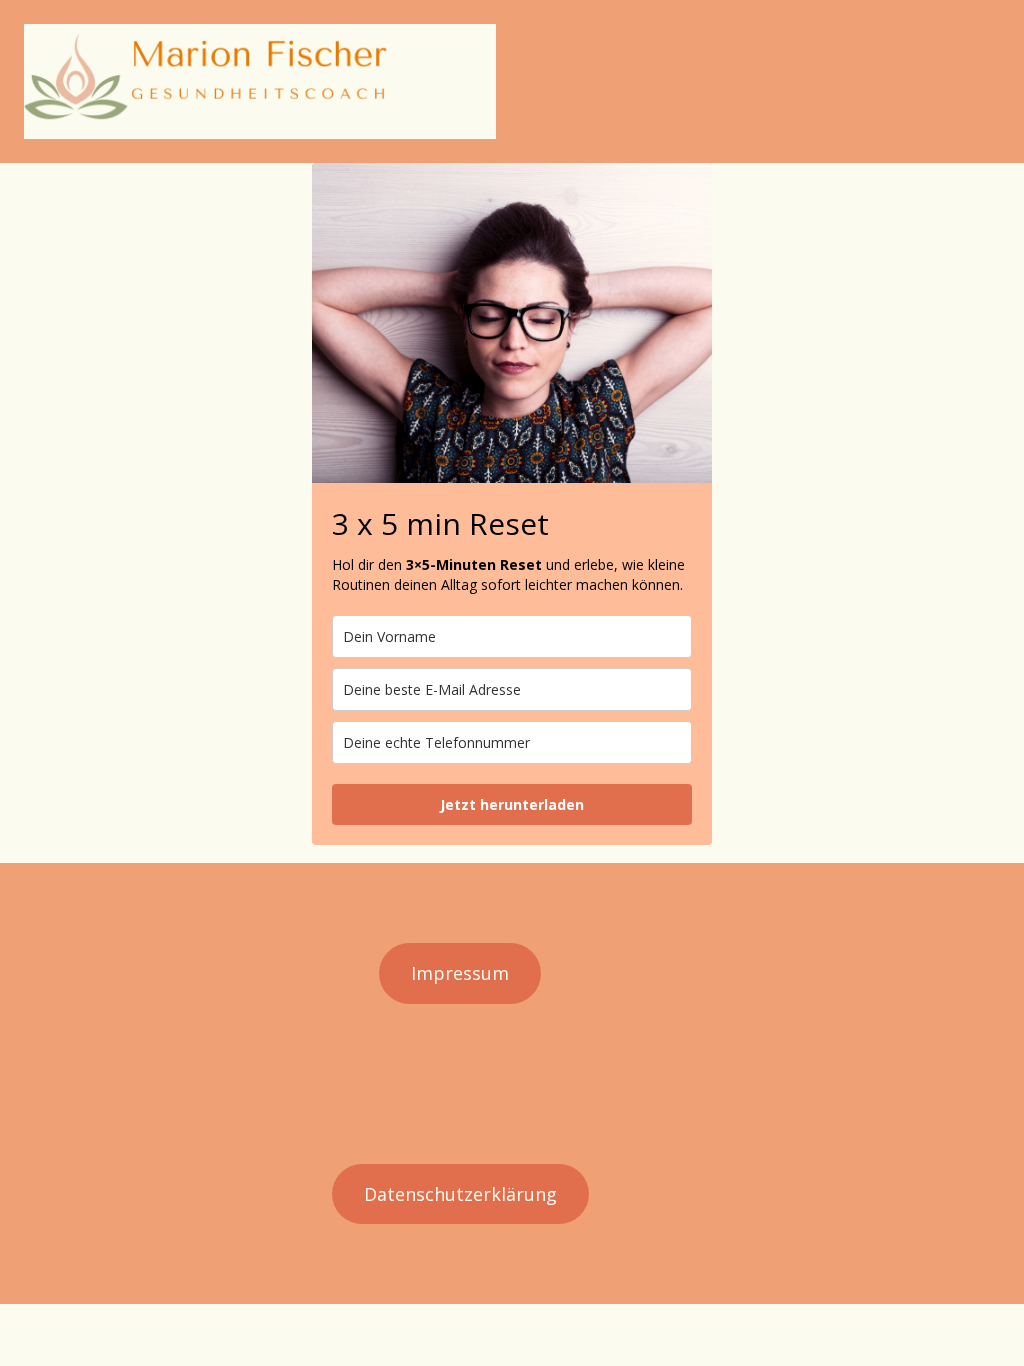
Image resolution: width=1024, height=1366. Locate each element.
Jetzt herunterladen (512, 804)
